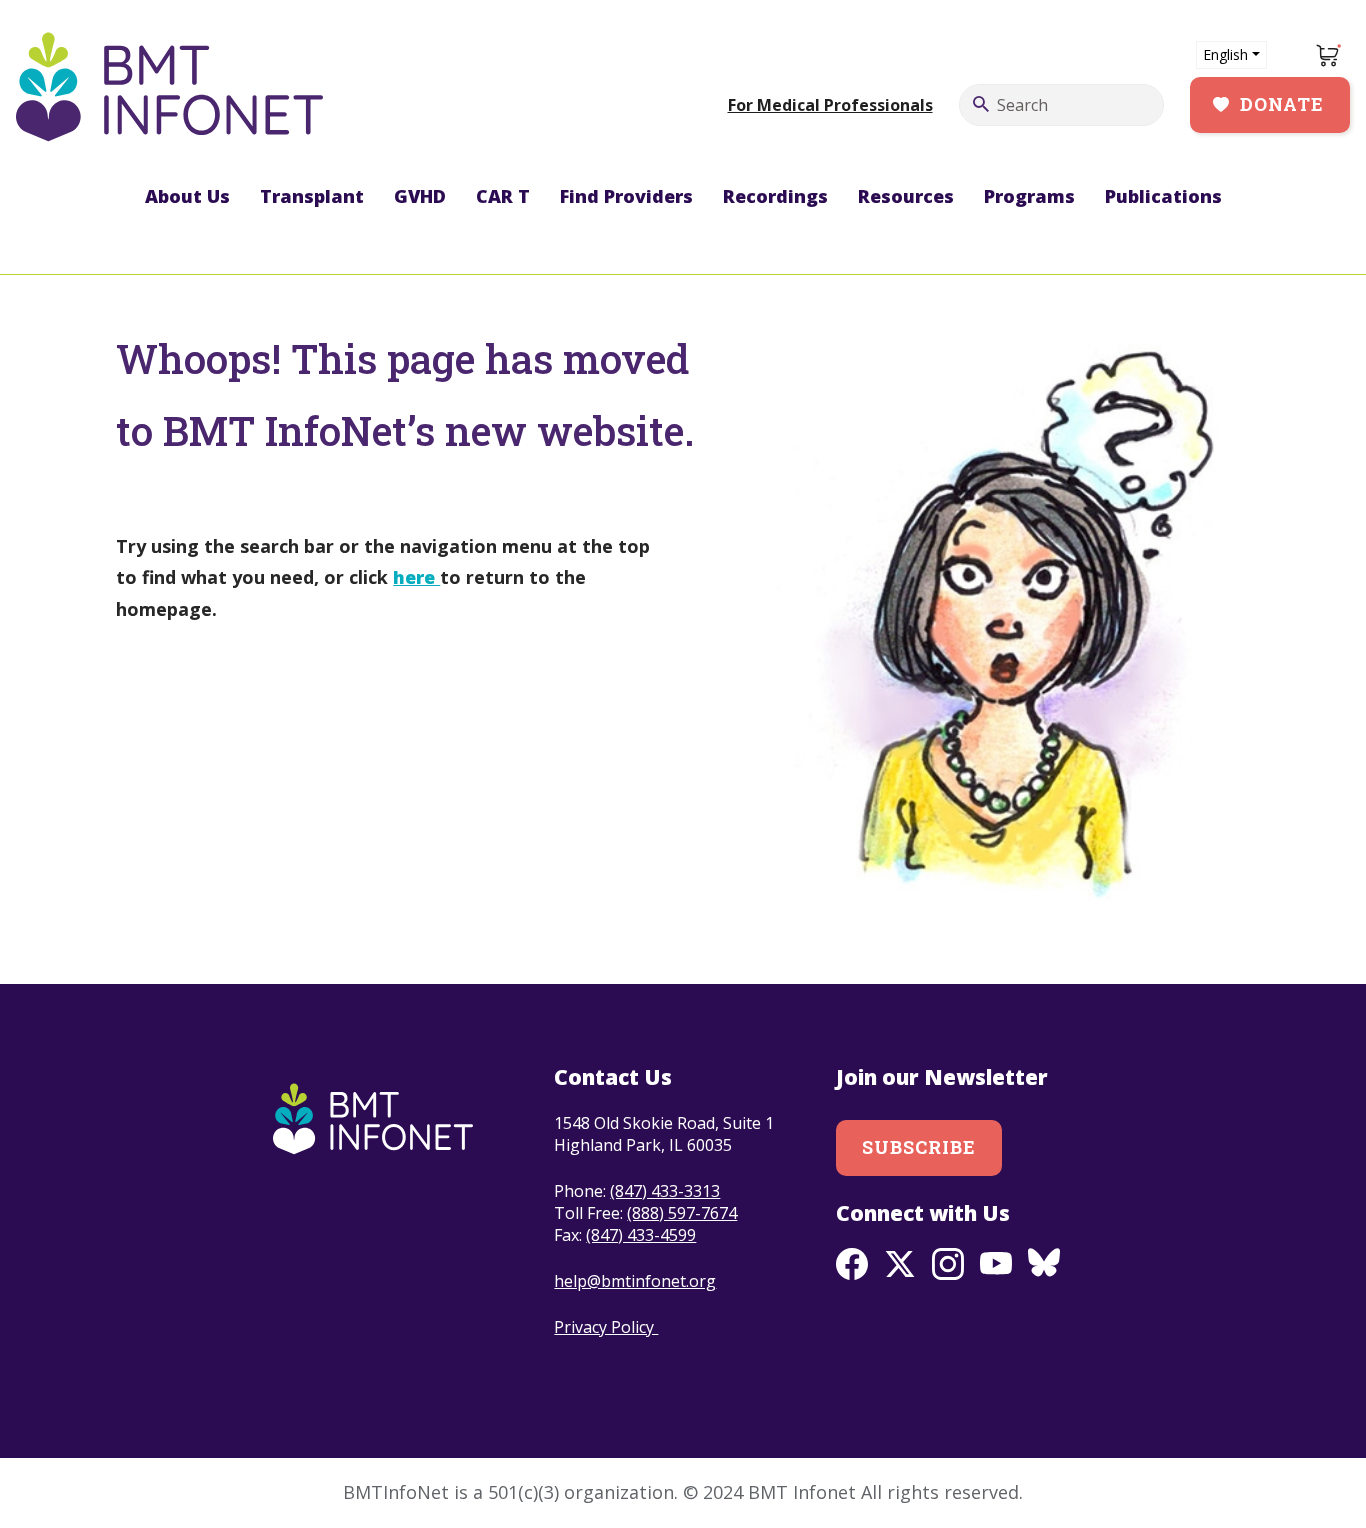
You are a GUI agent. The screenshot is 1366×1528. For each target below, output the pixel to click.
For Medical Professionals (830, 105)
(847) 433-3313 (665, 1191)
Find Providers (626, 196)
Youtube (996, 1264)
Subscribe (919, 1147)
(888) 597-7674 (682, 1213)
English (1225, 54)
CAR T (503, 196)
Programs (1029, 196)
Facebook (852, 1264)
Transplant (312, 196)
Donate (1282, 104)
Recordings (775, 196)
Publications (1163, 196)
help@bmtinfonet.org (635, 1281)
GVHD (420, 196)
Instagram (948, 1264)
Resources (906, 196)
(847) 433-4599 (641, 1235)
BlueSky (1044, 1264)
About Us (187, 196)
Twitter (900, 1264)
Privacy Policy (606, 1327)
